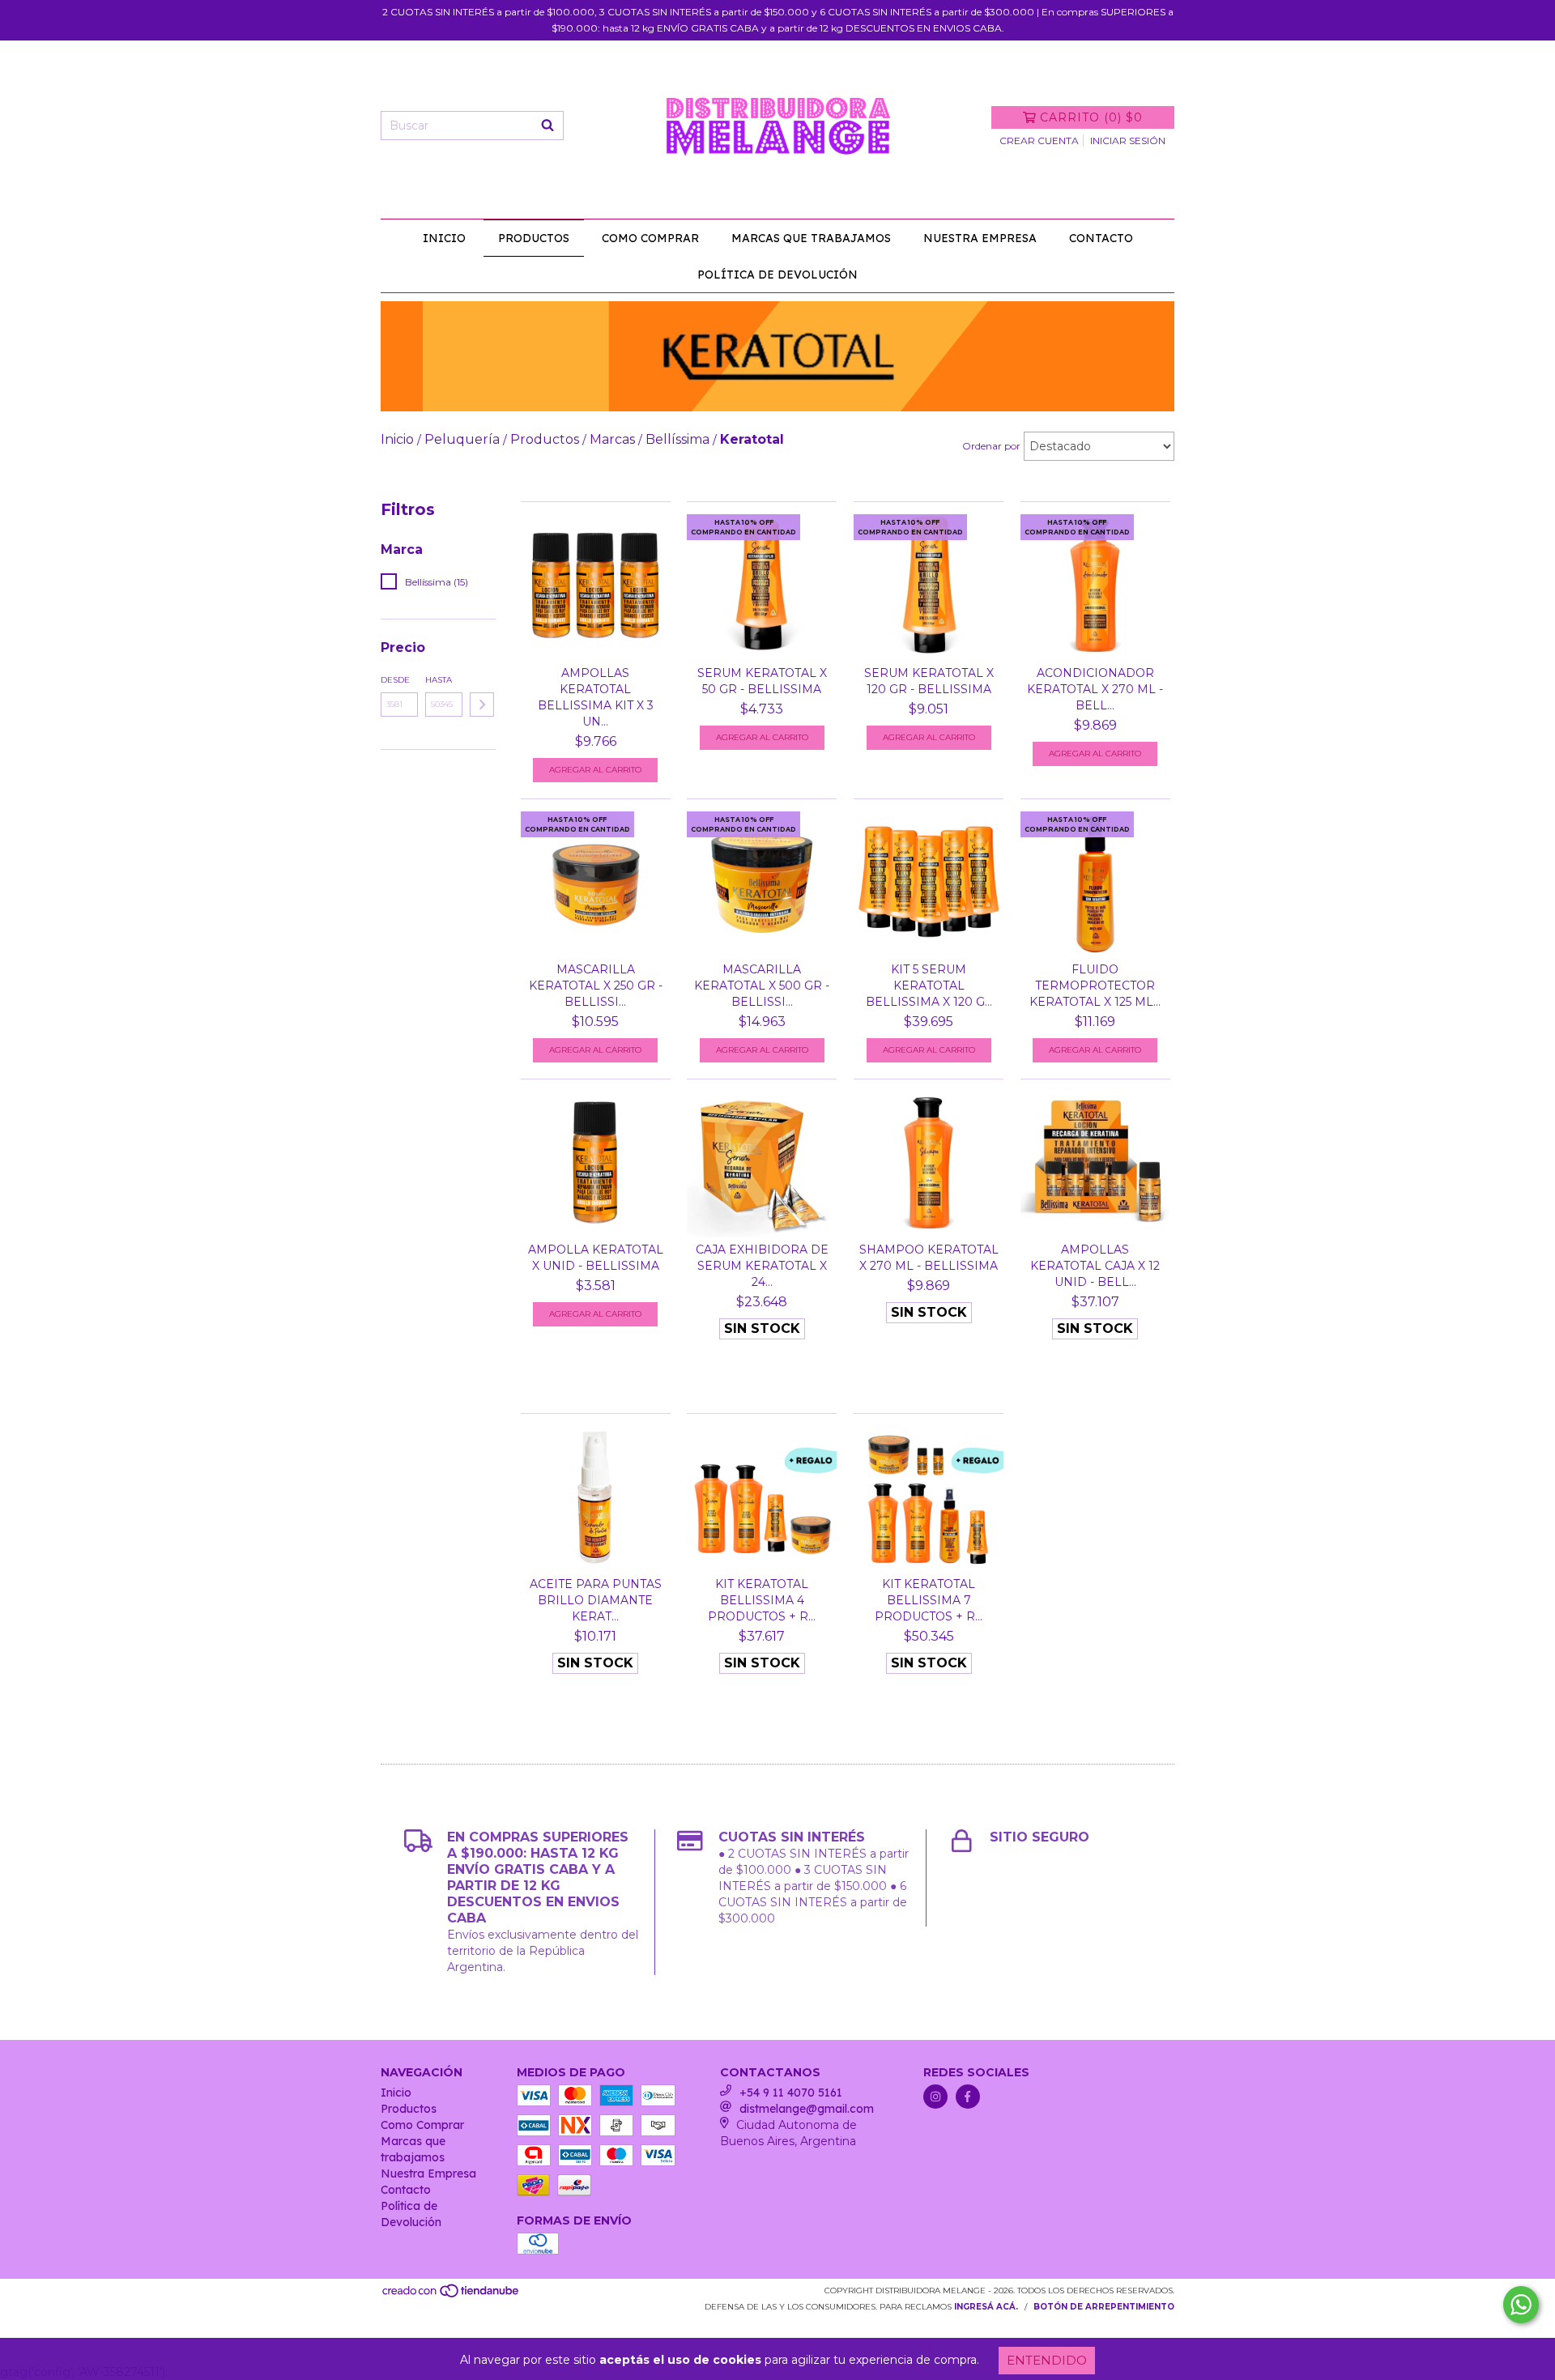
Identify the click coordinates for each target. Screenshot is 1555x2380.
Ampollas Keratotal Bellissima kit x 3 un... (596, 697)
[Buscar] (547, 126)
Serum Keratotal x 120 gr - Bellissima (929, 681)
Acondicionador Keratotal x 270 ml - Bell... (1095, 689)
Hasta (439, 680)
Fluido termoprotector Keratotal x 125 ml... (1095, 986)
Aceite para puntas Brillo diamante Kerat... (596, 1600)
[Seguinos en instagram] (935, 2097)
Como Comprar (650, 238)
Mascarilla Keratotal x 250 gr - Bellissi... (596, 986)
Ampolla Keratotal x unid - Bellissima (596, 1258)
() (1091, 117)
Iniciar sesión (1128, 141)
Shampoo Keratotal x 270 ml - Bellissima (929, 1258)
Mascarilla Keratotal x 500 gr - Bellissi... (762, 986)
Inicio (444, 238)
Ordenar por (991, 446)
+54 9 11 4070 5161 (791, 2093)
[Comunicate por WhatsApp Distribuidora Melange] (1521, 2305)
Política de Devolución (777, 275)
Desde (395, 680)
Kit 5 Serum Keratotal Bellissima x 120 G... (929, 986)
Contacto (1101, 238)
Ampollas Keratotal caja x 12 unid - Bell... (1095, 1266)
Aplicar (482, 705)
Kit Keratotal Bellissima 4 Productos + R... (762, 1600)
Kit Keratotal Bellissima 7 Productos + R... (929, 1600)
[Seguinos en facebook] (968, 2097)
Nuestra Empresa (980, 238)
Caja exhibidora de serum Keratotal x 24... (762, 1266)
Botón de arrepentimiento (1104, 2307)
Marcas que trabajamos (811, 238)
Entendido (1047, 2360)
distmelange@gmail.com (807, 2109)
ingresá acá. (986, 2307)
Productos (534, 238)
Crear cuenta (1039, 141)
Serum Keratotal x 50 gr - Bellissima (762, 681)
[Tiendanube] (452, 2296)
